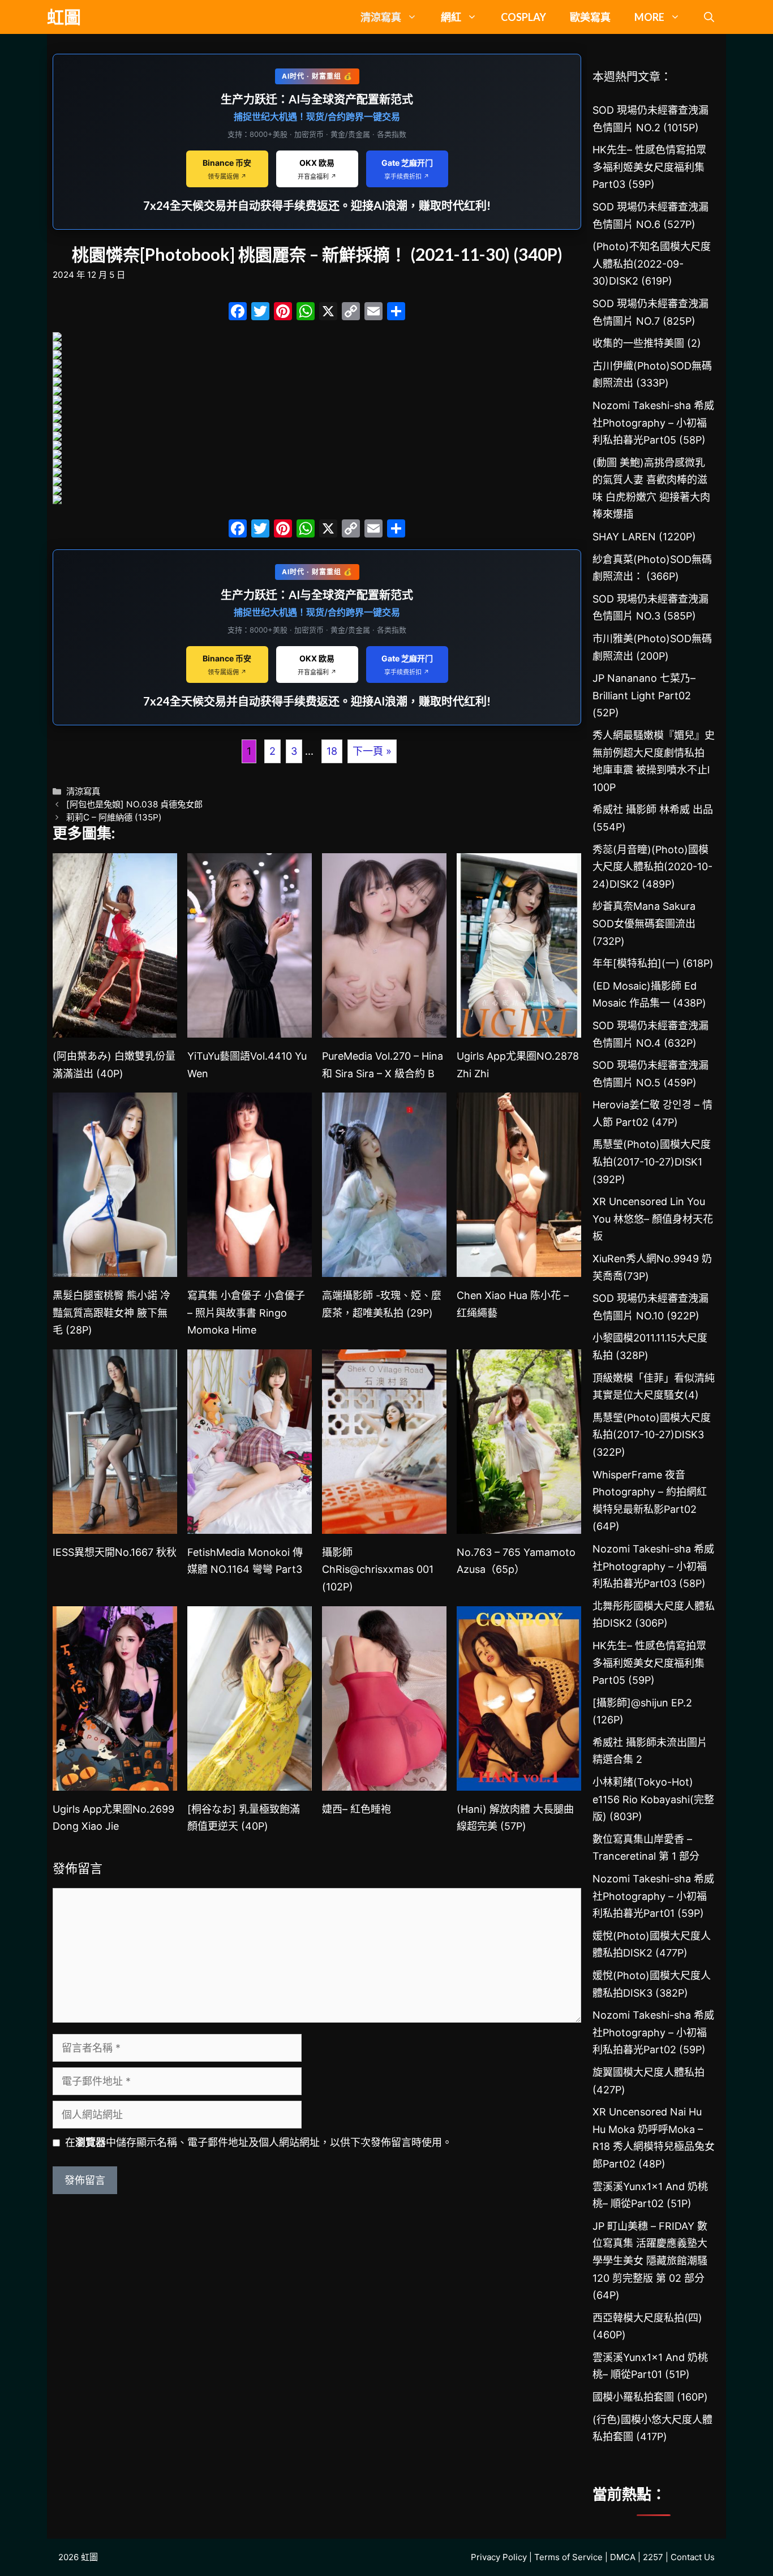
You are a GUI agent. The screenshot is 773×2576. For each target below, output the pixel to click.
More (649, 17)
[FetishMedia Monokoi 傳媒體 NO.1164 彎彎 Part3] (250, 1524)
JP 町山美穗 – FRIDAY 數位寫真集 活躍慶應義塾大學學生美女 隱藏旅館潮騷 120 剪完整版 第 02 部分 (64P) (650, 2261)
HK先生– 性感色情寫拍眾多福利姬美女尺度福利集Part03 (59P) (649, 167)
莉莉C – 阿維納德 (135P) (114, 817)
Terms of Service (568, 2557)
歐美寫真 (590, 17)
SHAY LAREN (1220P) (644, 537)
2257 (653, 2557)
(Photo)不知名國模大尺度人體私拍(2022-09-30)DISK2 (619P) (652, 264)
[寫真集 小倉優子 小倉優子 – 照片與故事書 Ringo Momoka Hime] (250, 1268)
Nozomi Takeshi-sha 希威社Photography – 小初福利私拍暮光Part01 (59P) (653, 1896)
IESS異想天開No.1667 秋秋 (115, 1552)
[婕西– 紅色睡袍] (384, 1781)
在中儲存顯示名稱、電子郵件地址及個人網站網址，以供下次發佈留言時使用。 (259, 2142)
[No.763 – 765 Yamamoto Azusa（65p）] (519, 1524)
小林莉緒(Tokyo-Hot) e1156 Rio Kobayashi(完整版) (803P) (653, 1799)
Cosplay (523, 17)
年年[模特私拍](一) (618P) (653, 963)
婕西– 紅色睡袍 (357, 1809)
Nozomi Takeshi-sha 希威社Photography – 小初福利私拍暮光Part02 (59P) (653, 2032)
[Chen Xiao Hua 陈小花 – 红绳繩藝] (519, 1268)
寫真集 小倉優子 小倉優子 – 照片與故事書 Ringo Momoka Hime (246, 1313)
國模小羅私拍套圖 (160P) (650, 2397)
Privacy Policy (499, 2557)
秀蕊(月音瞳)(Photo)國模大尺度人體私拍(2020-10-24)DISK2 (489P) (652, 867)
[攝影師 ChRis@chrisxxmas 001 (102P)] (384, 1524)
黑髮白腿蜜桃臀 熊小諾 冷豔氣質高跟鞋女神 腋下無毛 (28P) (111, 1313)
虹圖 (64, 17)
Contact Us (693, 2557)
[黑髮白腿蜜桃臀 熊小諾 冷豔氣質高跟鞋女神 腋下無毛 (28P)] (115, 1268)
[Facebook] (238, 313)
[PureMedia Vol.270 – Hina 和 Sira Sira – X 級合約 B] (384, 1028)
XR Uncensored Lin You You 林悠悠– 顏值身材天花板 (653, 1219)
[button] (709, 17)
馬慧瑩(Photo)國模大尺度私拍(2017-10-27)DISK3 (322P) (652, 1435)
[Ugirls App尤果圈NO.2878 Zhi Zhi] (519, 1028)
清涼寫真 (381, 17)
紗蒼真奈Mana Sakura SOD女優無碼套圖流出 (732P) (644, 923)
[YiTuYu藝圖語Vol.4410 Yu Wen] (250, 1028)
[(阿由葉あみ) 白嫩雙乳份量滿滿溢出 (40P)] (115, 1028)
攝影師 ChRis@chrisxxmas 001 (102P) (378, 1569)
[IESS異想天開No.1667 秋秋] (115, 1524)
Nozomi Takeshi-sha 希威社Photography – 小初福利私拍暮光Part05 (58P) (653, 423)
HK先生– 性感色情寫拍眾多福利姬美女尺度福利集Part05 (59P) (649, 1663)
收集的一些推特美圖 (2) (647, 343)
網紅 (451, 17)
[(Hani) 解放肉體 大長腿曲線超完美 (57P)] (519, 1781)
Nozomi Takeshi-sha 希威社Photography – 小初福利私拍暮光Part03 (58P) (653, 1566)
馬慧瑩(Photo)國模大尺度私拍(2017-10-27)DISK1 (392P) (652, 1162)
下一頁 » (372, 751)
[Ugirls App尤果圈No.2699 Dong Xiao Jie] (115, 1781)
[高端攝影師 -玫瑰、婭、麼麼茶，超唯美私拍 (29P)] (384, 1268)
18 (332, 751)
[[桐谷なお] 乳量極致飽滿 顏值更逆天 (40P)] (250, 1781)
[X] (328, 313)
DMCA (623, 2557)
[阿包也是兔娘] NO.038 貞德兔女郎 (134, 804)
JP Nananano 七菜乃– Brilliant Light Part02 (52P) (644, 695)
